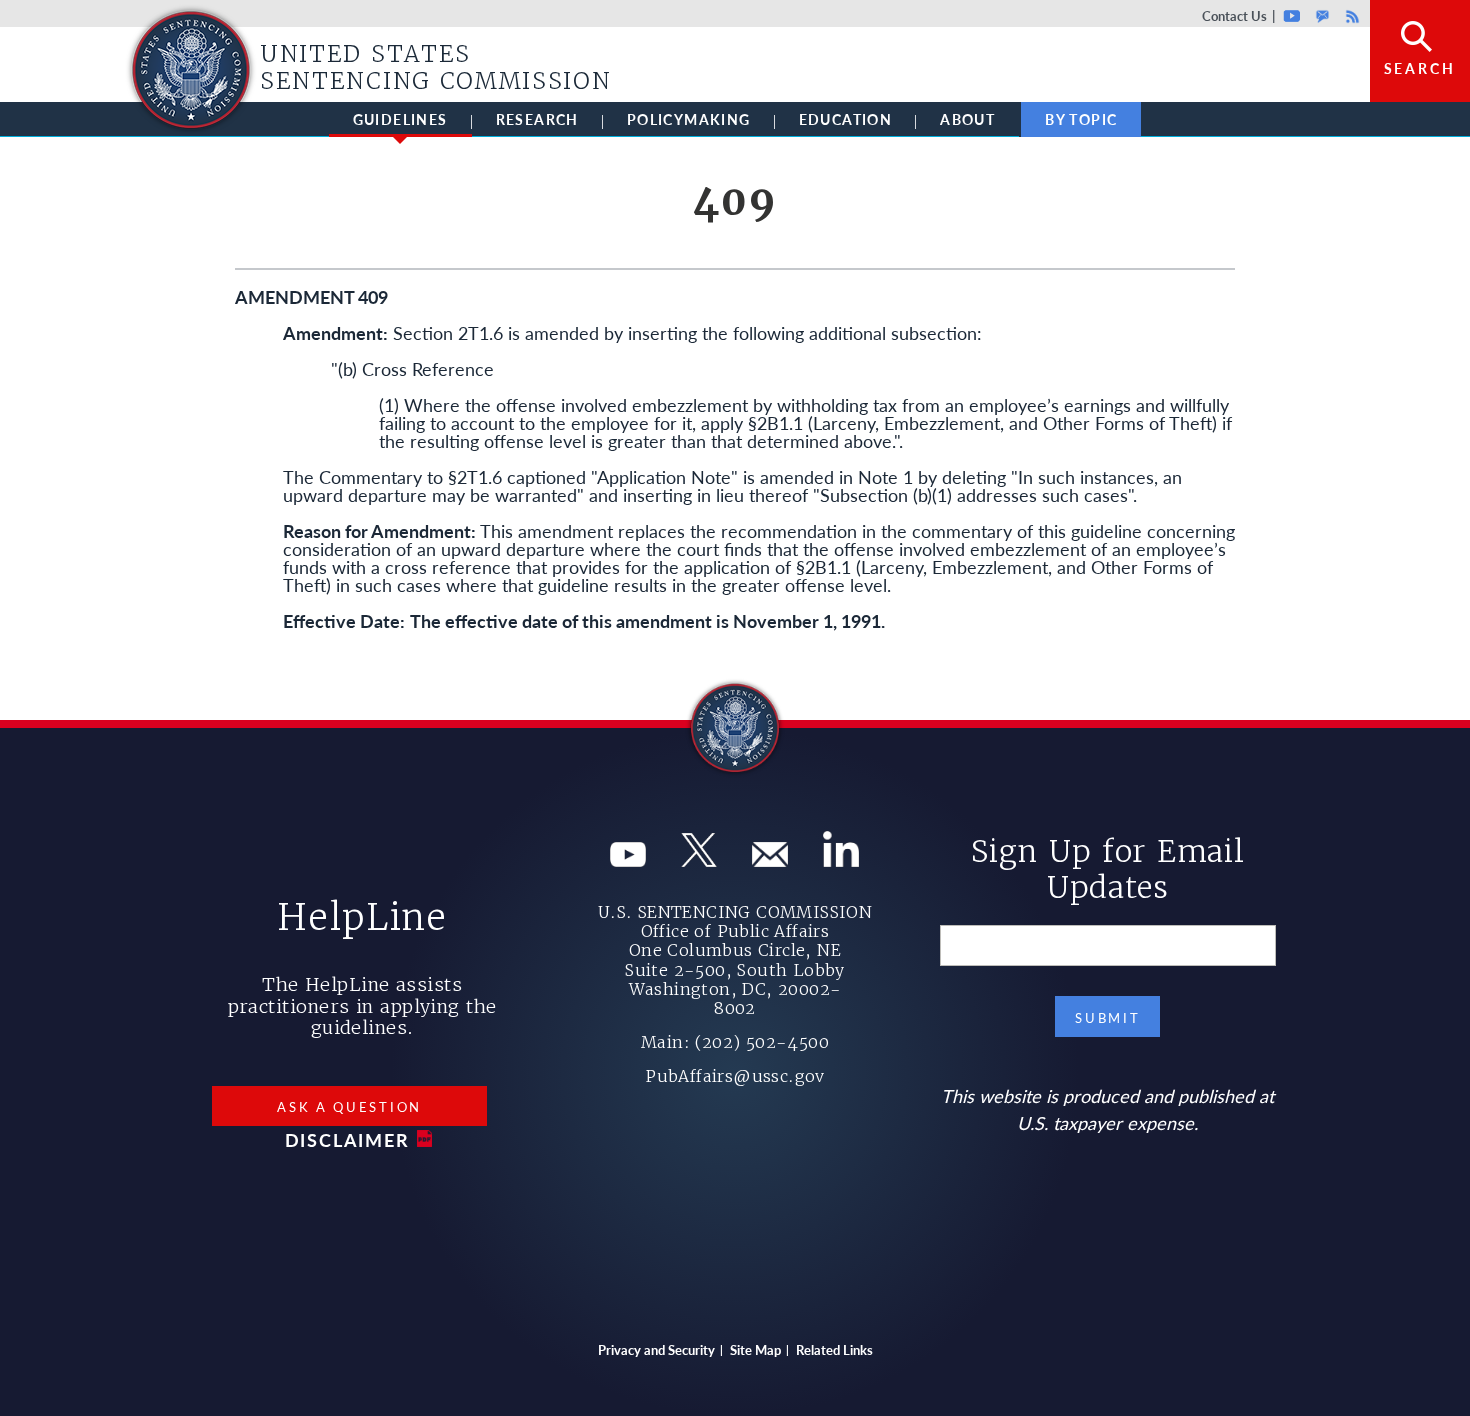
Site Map (755, 1349)
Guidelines (400, 119)
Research (537, 119)
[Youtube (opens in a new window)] (628, 859)
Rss (1350, 15)
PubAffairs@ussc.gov (735, 1076)
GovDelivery (1322, 15)
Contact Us (1234, 15)
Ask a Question (349, 1106)
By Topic (1081, 119)
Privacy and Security (656, 1349)
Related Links (834, 1349)
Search (1420, 68)
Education (846, 119)
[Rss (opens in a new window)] (841, 859)
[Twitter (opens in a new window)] (699, 859)
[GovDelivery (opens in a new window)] (770, 859)
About (967, 119)
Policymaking (689, 119)
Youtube (1292, 15)
